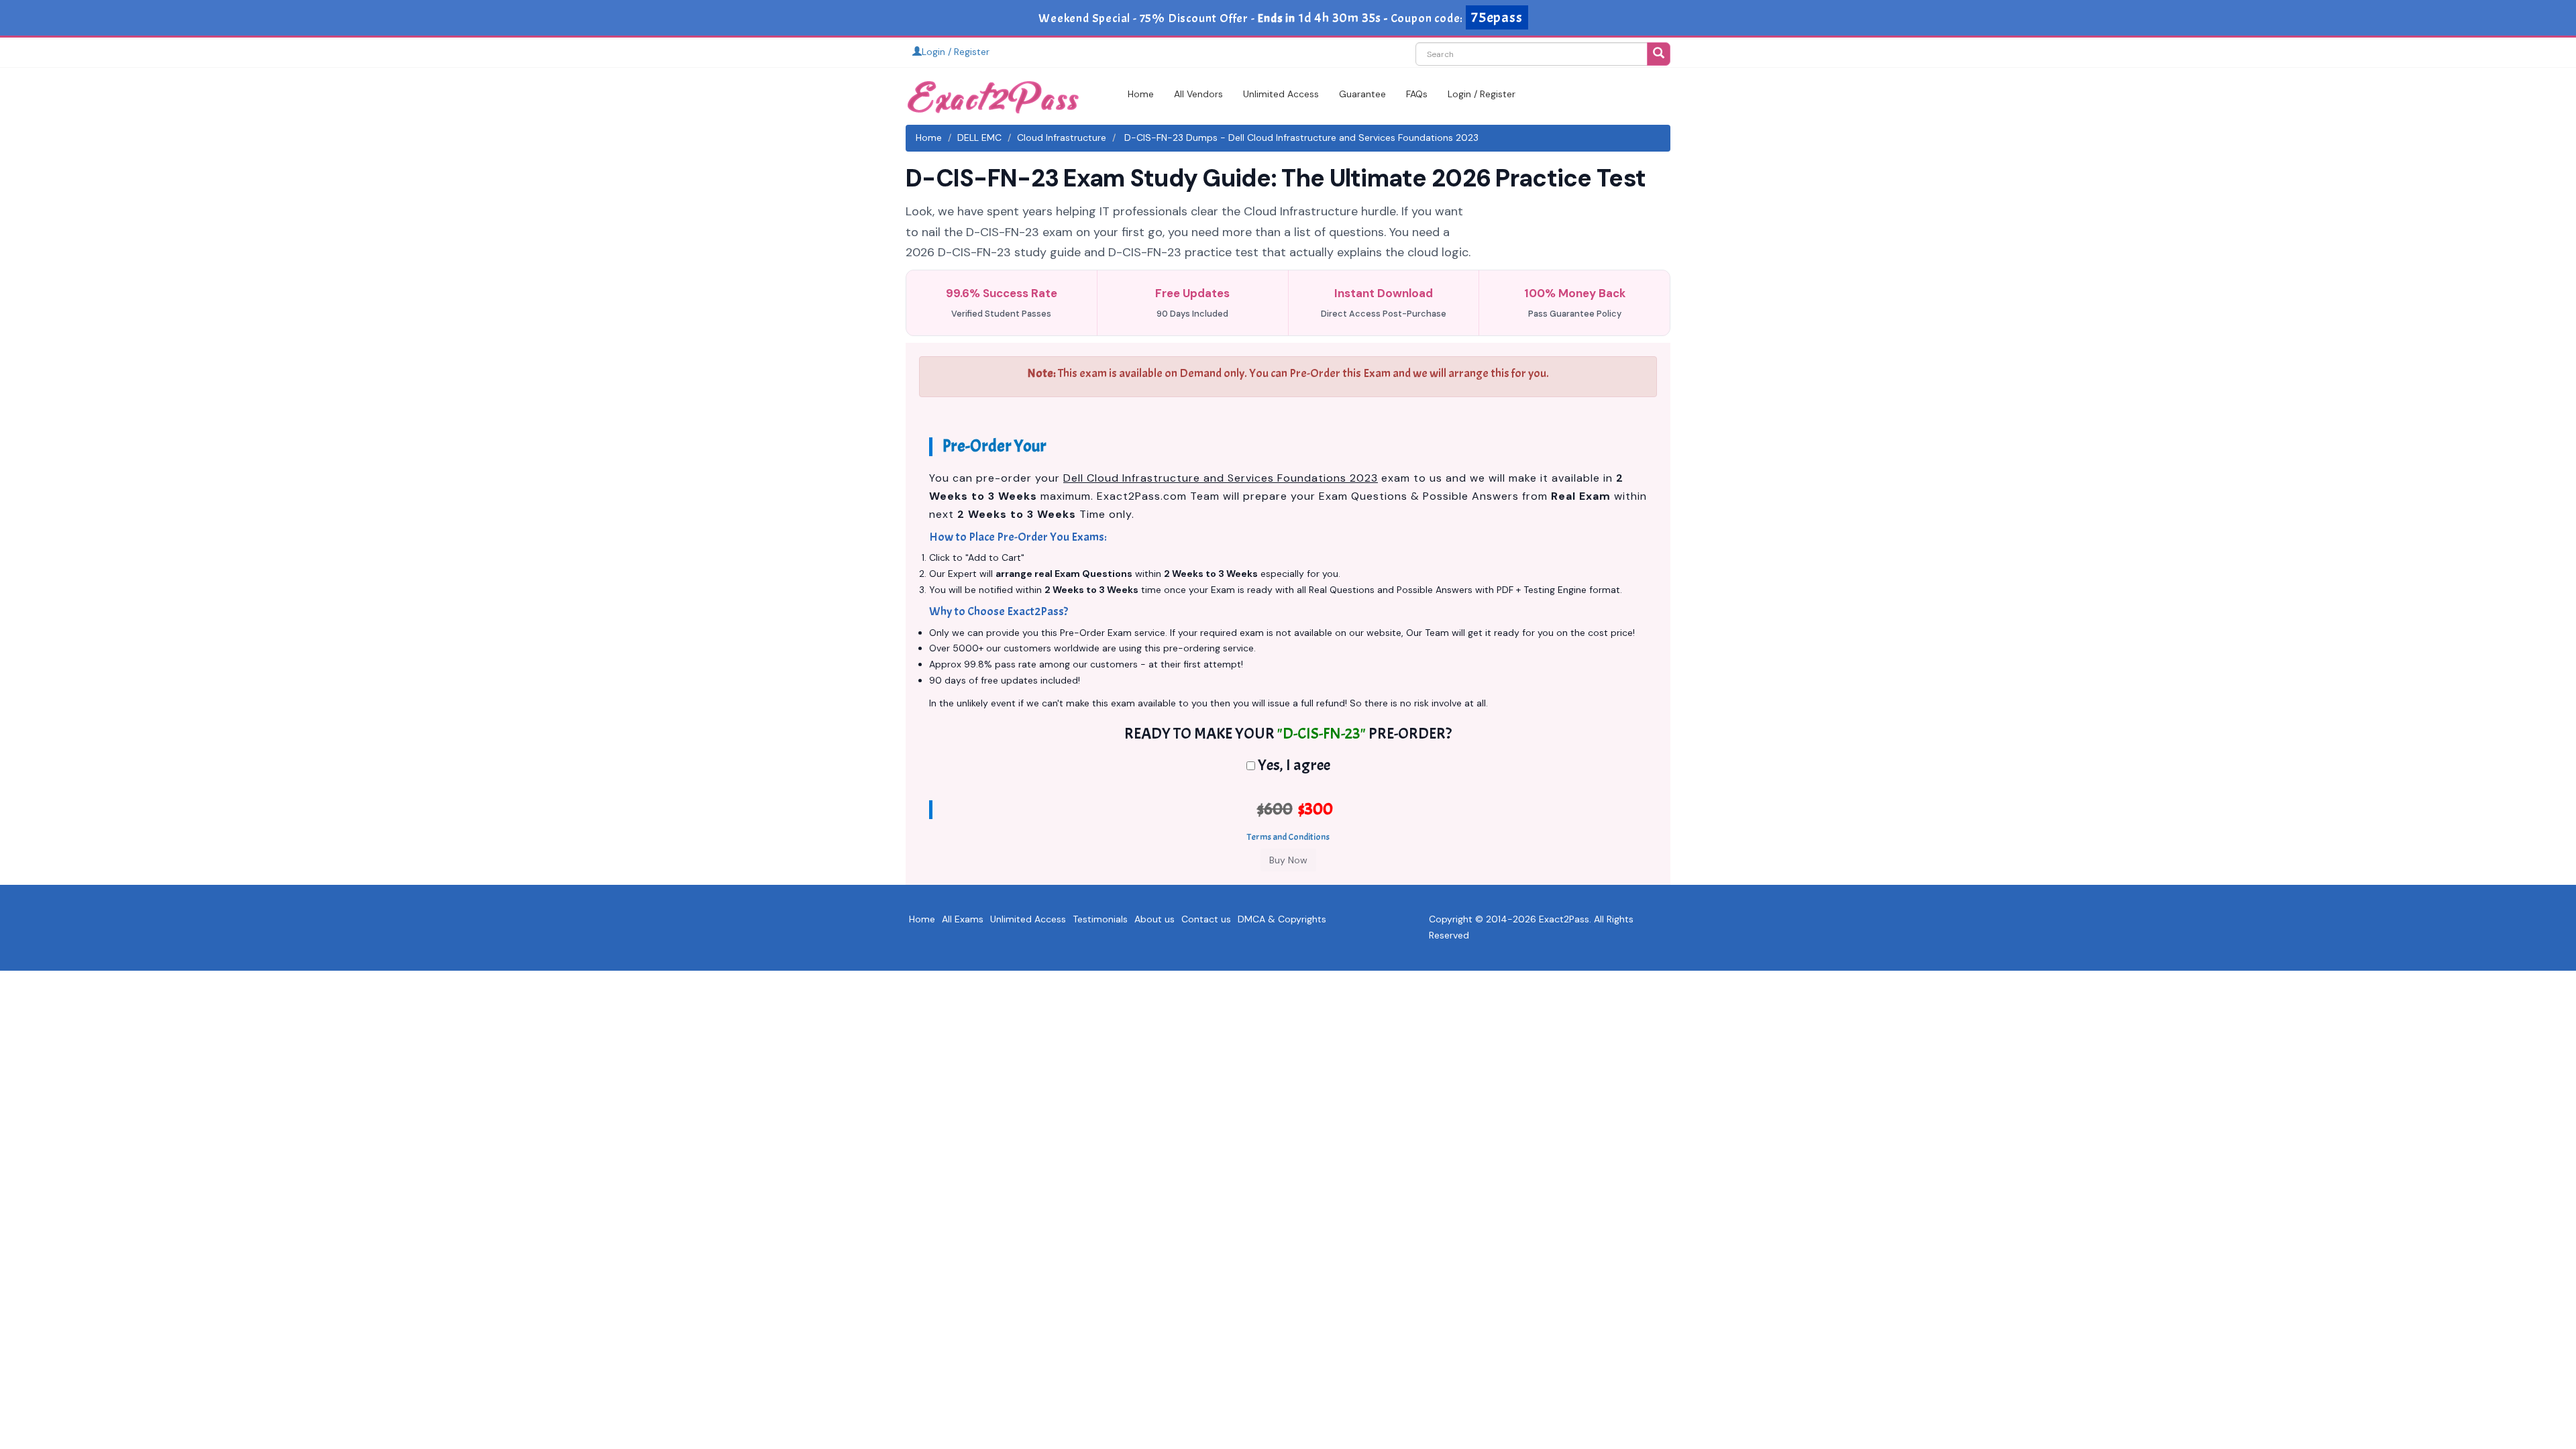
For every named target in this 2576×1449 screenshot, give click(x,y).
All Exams (963, 919)
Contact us (1206, 919)
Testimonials (1100, 919)
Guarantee (1362, 94)
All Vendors (1198, 94)
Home (1141, 94)
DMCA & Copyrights (1282, 919)
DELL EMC (979, 138)
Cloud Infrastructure (1062, 138)
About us (1155, 919)
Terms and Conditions (1288, 837)
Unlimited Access (1281, 94)
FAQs (1417, 94)
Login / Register (956, 52)
